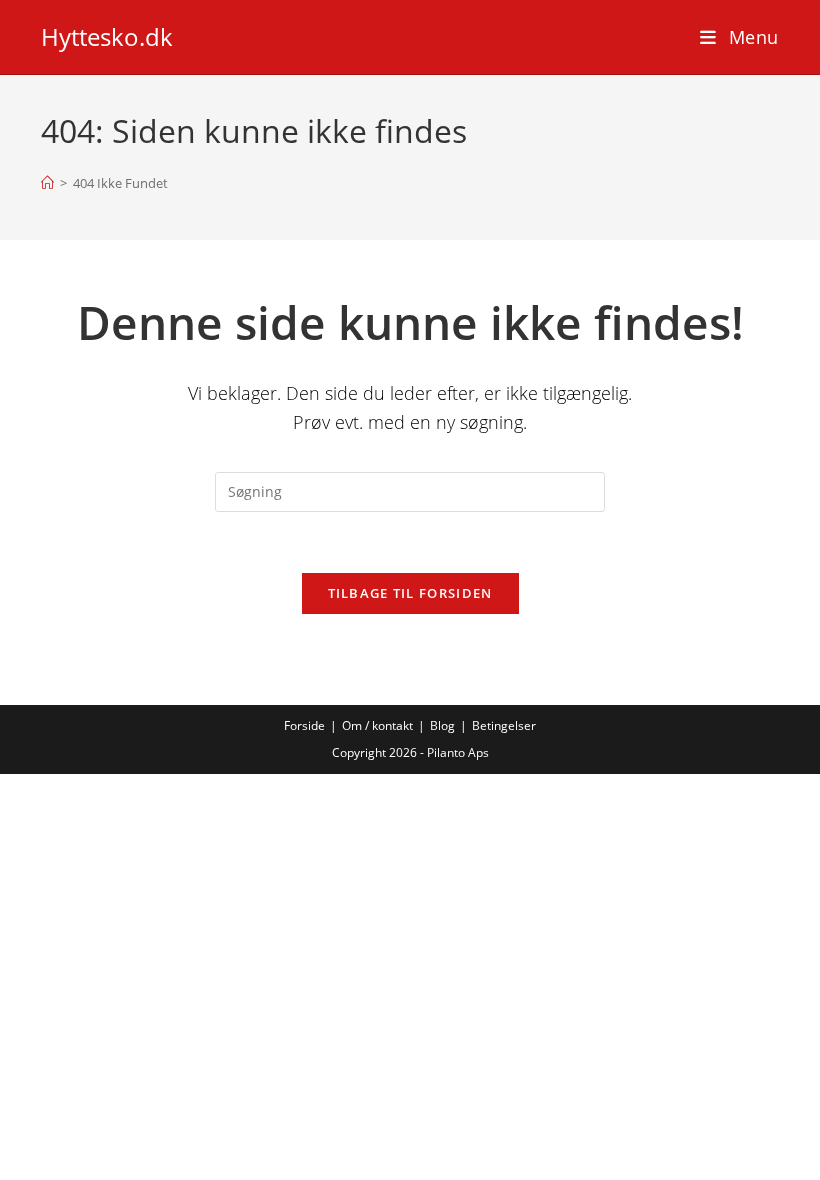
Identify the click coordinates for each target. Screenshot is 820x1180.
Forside (304, 725)
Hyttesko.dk (107, 36)
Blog (442, 725)
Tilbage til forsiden (410, 593)
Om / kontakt (377, 725)
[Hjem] (47, 183)
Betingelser (504, 725)
